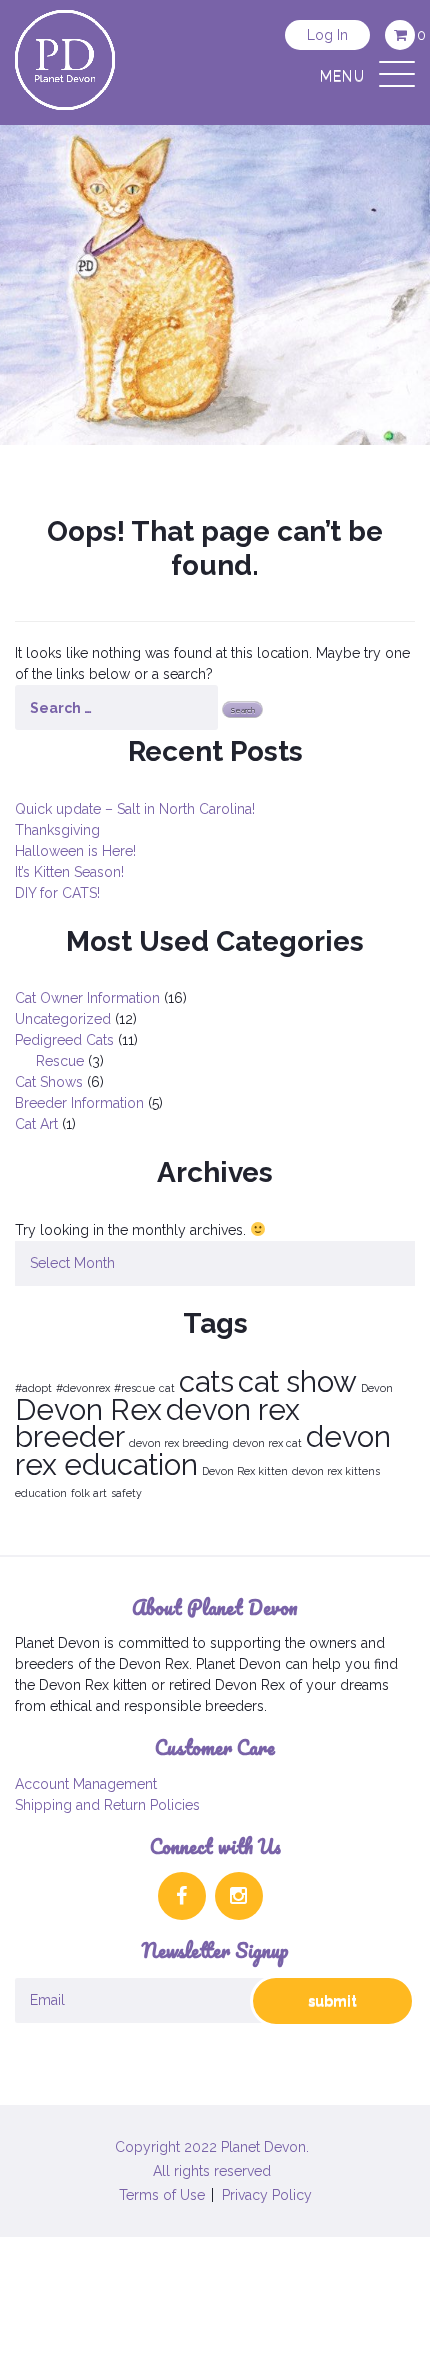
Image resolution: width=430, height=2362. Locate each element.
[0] (400, 35)
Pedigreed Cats (64, 1040)
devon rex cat (267, 1443)
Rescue (60, 1061)
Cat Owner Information (87, 998)
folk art (89, 1493)
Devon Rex (88, 1409)
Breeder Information (79, 1103)
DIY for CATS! (57, 893)
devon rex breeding (179, 1443)
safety (126, 1493)
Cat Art (36, 1124)
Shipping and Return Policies (107, 1805)
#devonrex (83, 1388)
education (41, 1493)
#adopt (33, 1388)
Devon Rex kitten (245, 1471)
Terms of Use (162, 2195)
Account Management (86, 1784)
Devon (377, 1388)
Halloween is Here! (75, 851)
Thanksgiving (57, 830)
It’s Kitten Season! (69, 872)
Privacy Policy (267, 2195)
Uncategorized (63, 1019)
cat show (297, 1381)
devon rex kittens (336, 1471)
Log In (327, 35)
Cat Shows (49, 1082)
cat (167, 1388)
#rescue (134, 1388)
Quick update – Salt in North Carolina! (135, 809)
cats (206, 1381)
